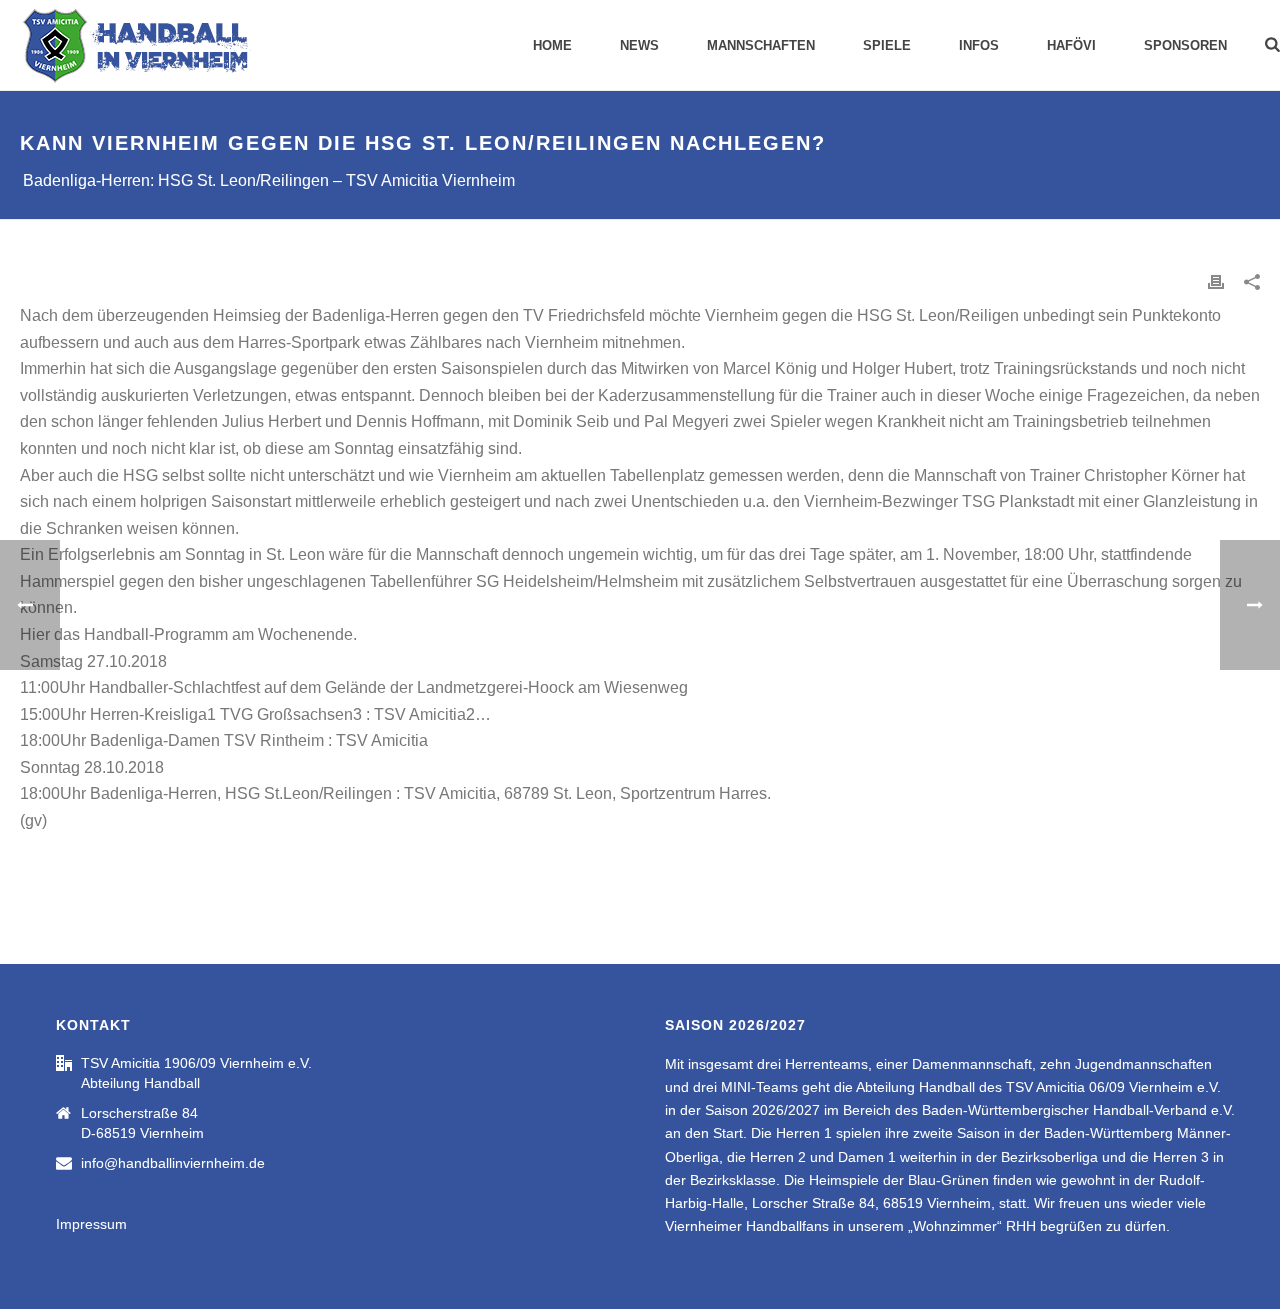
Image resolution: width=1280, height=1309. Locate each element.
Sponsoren (1185, 45)
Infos (979, 45)
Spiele (887, 45)
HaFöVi (1071, 45)
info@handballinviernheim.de (173, 1163)
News (639, 45)
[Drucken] (1216, 281)
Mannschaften (761, 45)
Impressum (91, 1224)
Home (552, 45)
